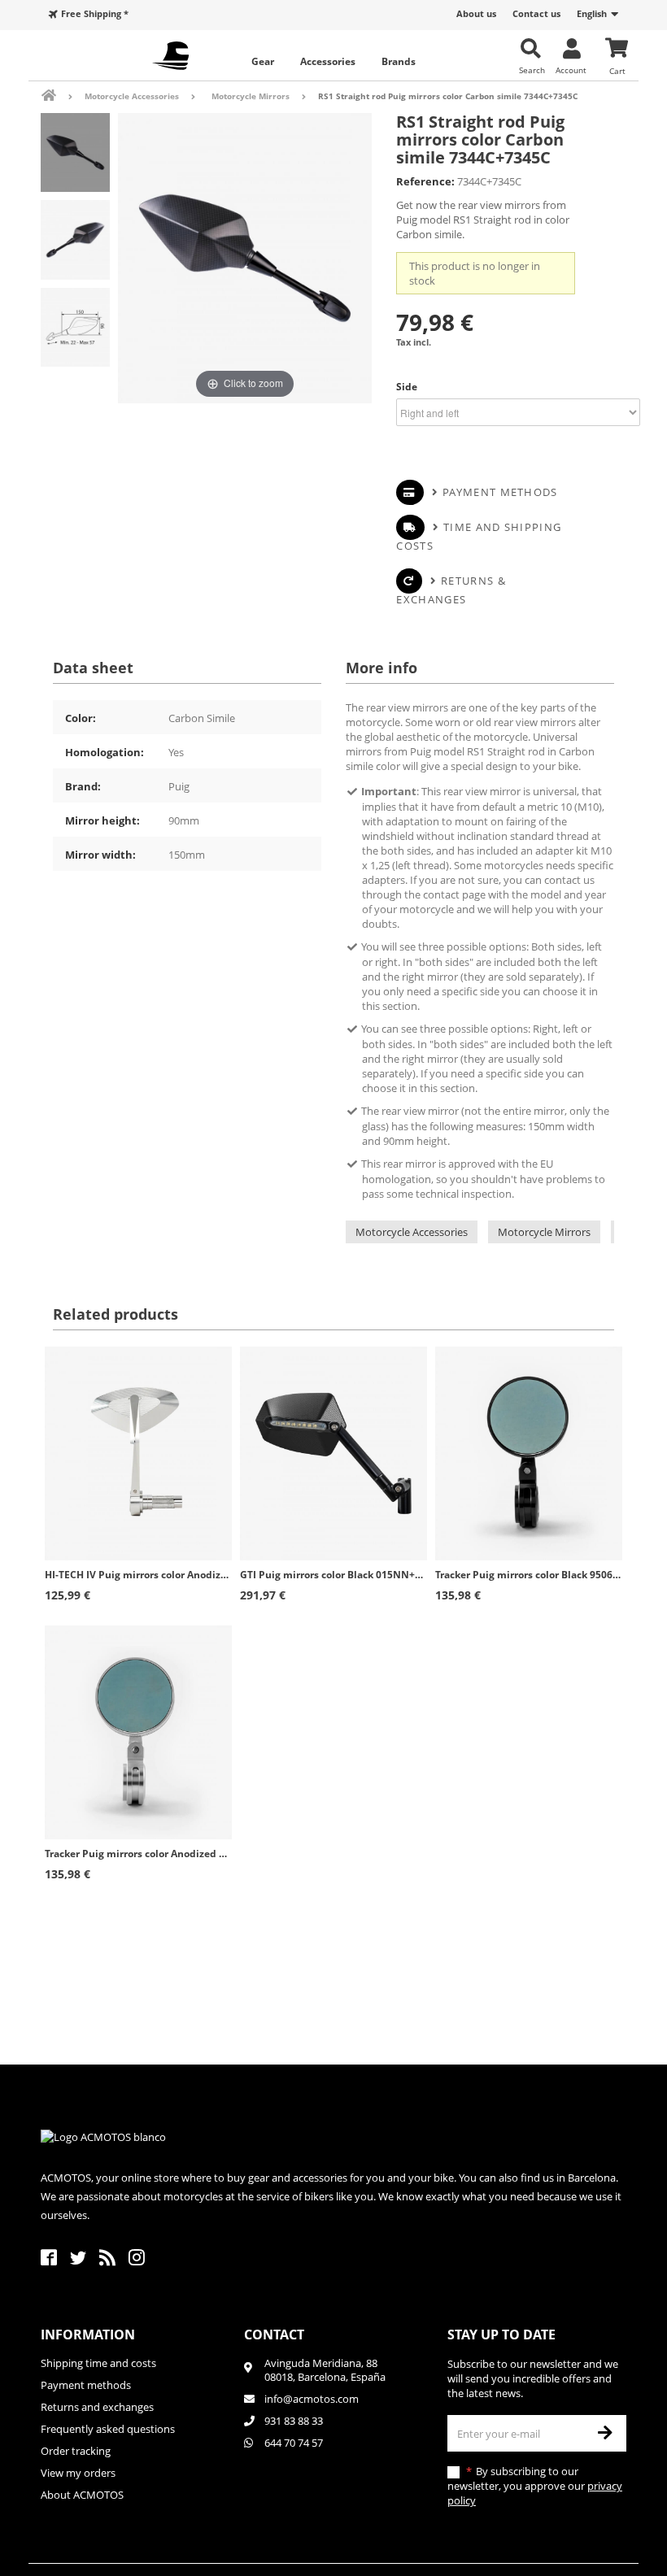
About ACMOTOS (82, 2495)
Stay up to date (501, 2334)
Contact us (536, 13)
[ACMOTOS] (171, 56)
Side (408, 387)
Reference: (425, 181)
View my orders (78, 2473)
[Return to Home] (60, 96)
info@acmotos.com (312, 2399)
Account (571, 70)
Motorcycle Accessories (412, 1232)
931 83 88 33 (294, 2421)
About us (476, 13)
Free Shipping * (95, 13)
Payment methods (500, 492)
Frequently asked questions (108, 2429)
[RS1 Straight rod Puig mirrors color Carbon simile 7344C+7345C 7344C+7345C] (75, 152)
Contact (274, 2334)
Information (88, 2334)
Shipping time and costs (98, 2363)
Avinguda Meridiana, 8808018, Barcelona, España (325, 2370)
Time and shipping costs (479, 536)
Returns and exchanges (97, 2407)
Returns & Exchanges (451, 590)
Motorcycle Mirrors (544, 1232)
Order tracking (76, 2451)
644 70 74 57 (294, 2443)
